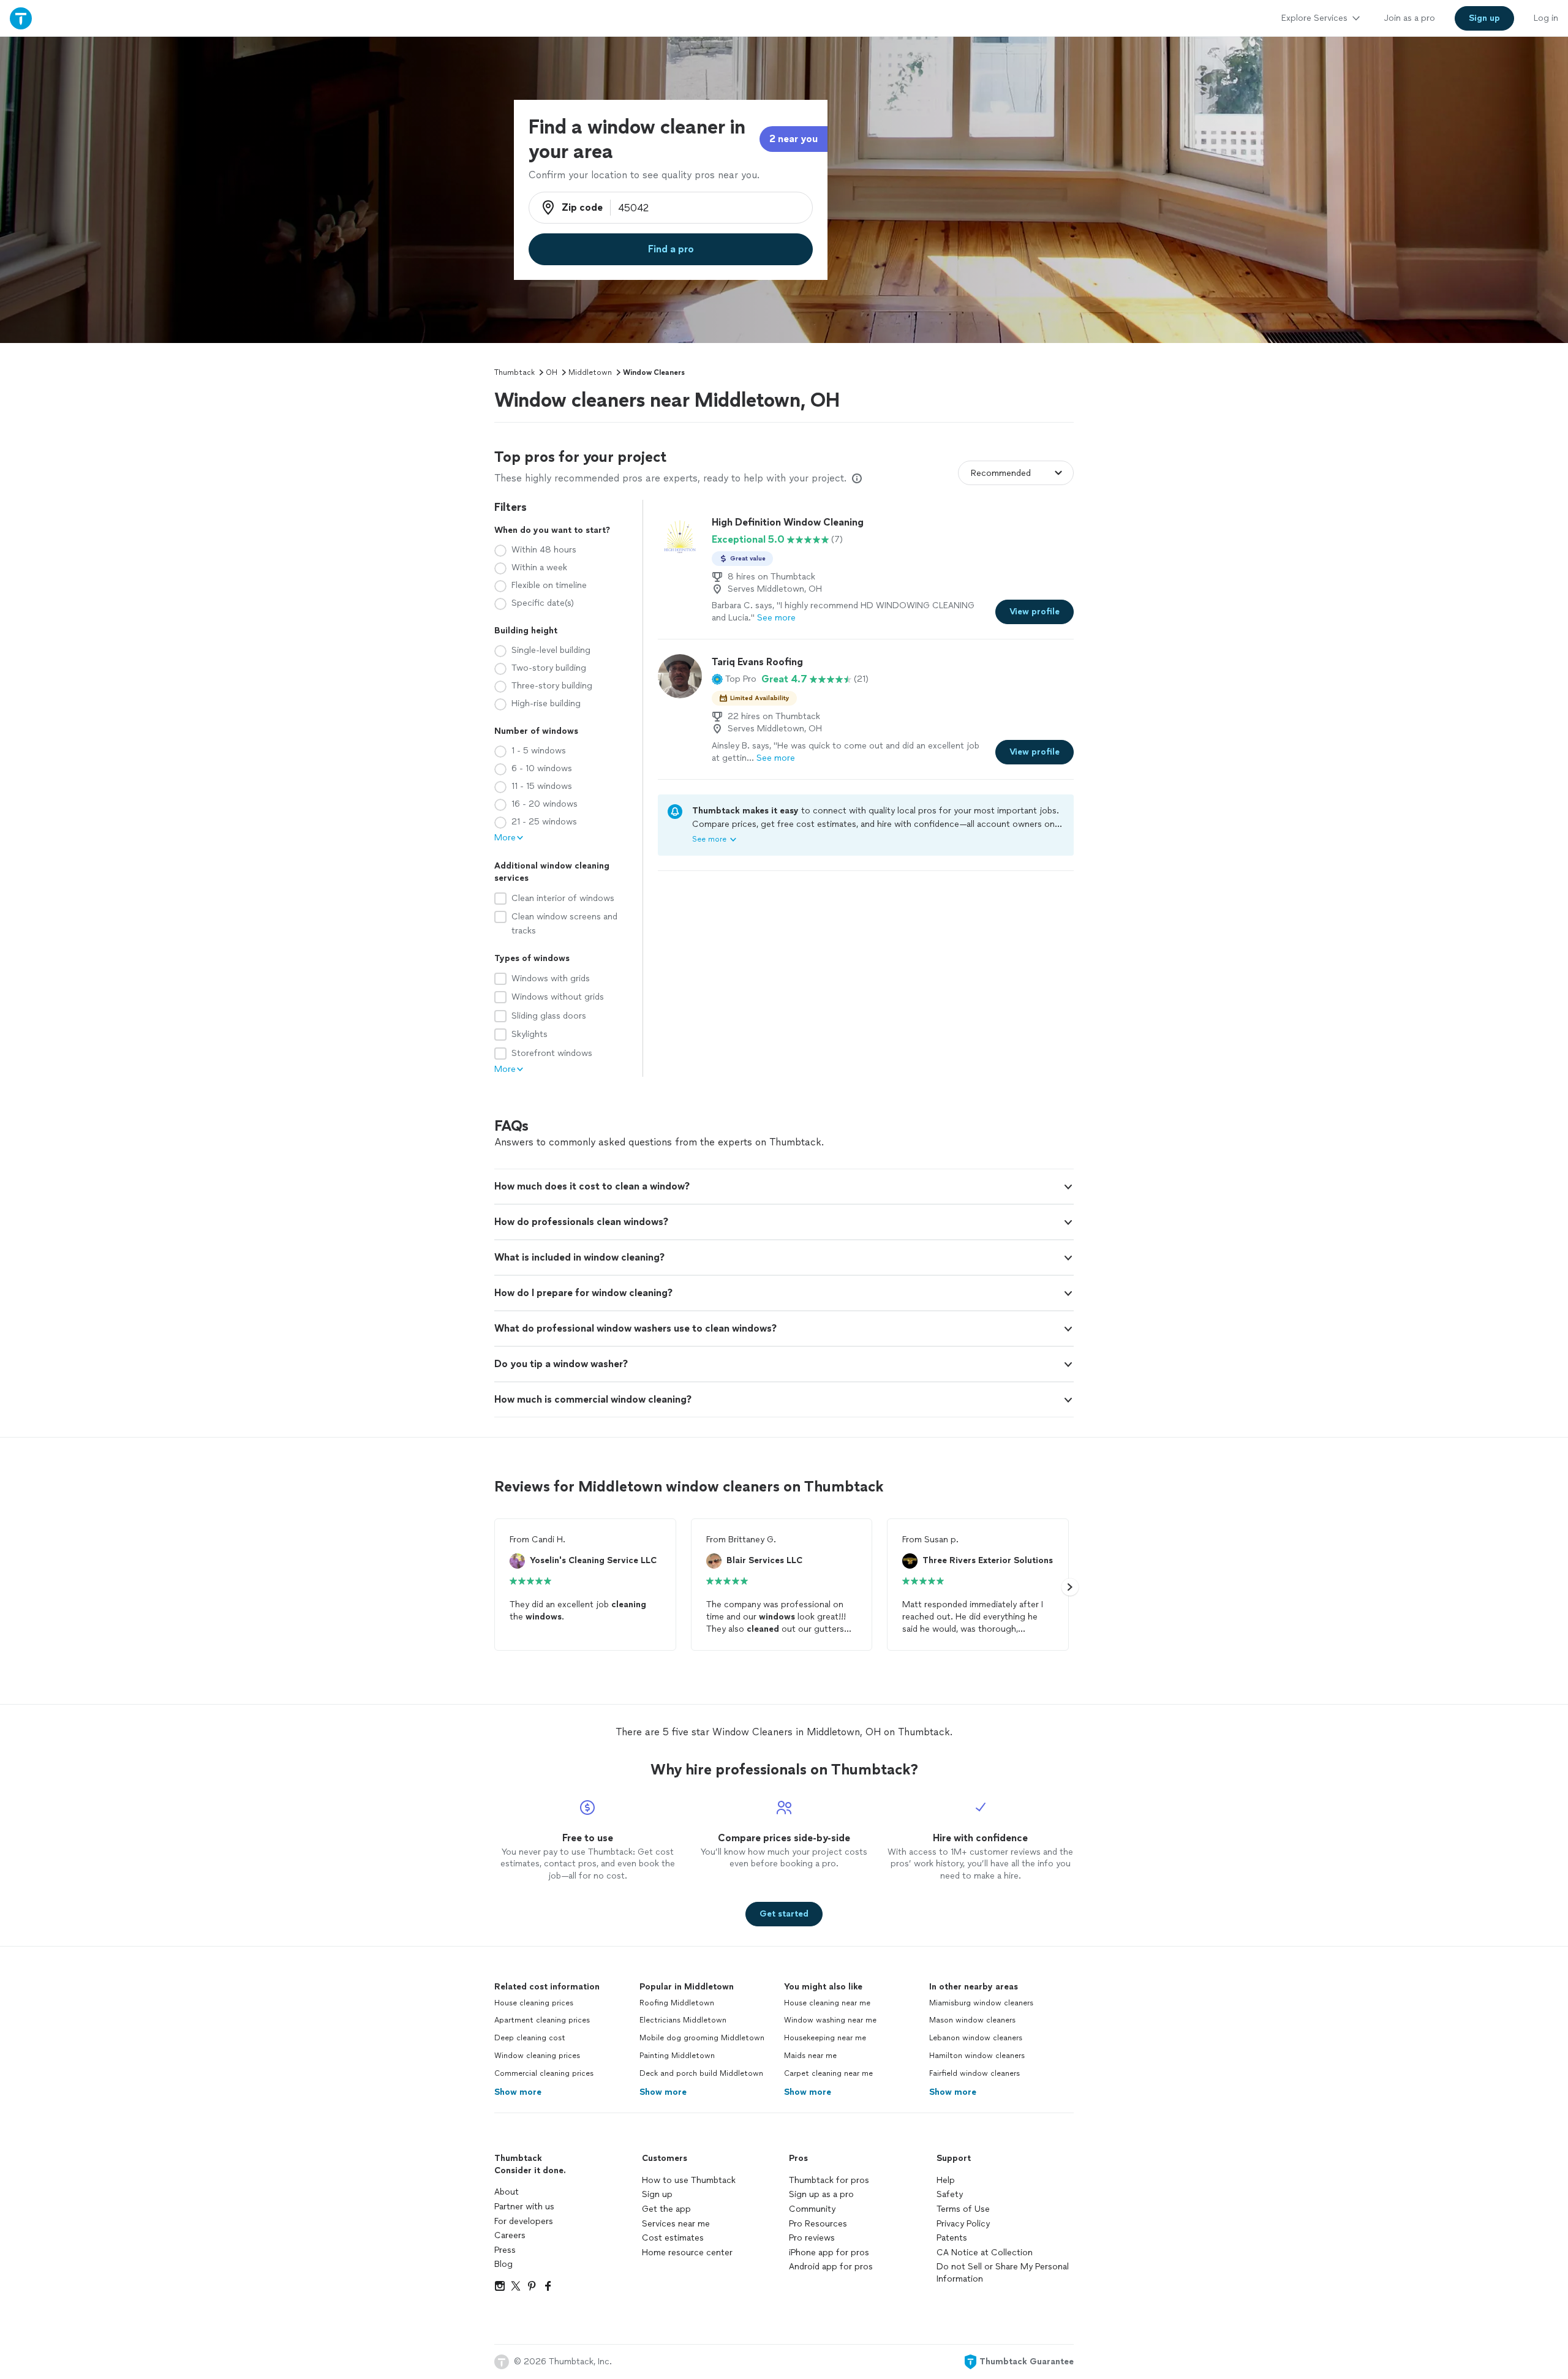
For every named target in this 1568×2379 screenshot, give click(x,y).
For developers (524, 2221)
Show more (518, 2092)
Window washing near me (830, 2020)
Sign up (657, 2194)
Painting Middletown (677, 2056)
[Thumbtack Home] (21, 18)
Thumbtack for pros (829, 2180)
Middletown (590, 372)
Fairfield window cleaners (974, 2073)
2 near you (793, 139)
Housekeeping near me (825, 2038)
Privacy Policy (963, 2224)
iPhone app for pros (829, 2253)
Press (505, 2250)
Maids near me (810, 2056)
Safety (950, 2194)
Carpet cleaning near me (828, 2073)
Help (946, 2180)
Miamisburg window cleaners (981, 2003)
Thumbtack (514, 372)
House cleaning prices (534, 2003)
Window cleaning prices (537, 2056)
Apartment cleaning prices (542, 2020)
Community (812, 2209)
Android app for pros (831, 2267)
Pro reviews (812, 2238)
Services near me (676, 2224)
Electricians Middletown (683, 2020)
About (507, 2192)
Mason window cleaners (972, 2020)
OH (552, 372)
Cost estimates (673, 2238)
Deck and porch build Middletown (701, 2073)
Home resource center (687, 2253)
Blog (503, 2264)
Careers (510, 2235)
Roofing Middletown (677, 2003)
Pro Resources (818, 2224)
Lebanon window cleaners (976, 2038)
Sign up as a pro (821, 2194)
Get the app (666, 2209)
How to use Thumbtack (689, 2180)
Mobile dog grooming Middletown (702, 2038)
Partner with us (524, 2207)
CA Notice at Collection (985, 2253)
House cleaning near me (827, 2003)
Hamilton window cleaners (977, 2056)
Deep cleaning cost (530, 2038)
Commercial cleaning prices (544, 2073)
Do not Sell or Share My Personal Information (1003, 2273)
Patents (952, 2238)
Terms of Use (963, 2209)
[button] (734, 679)
